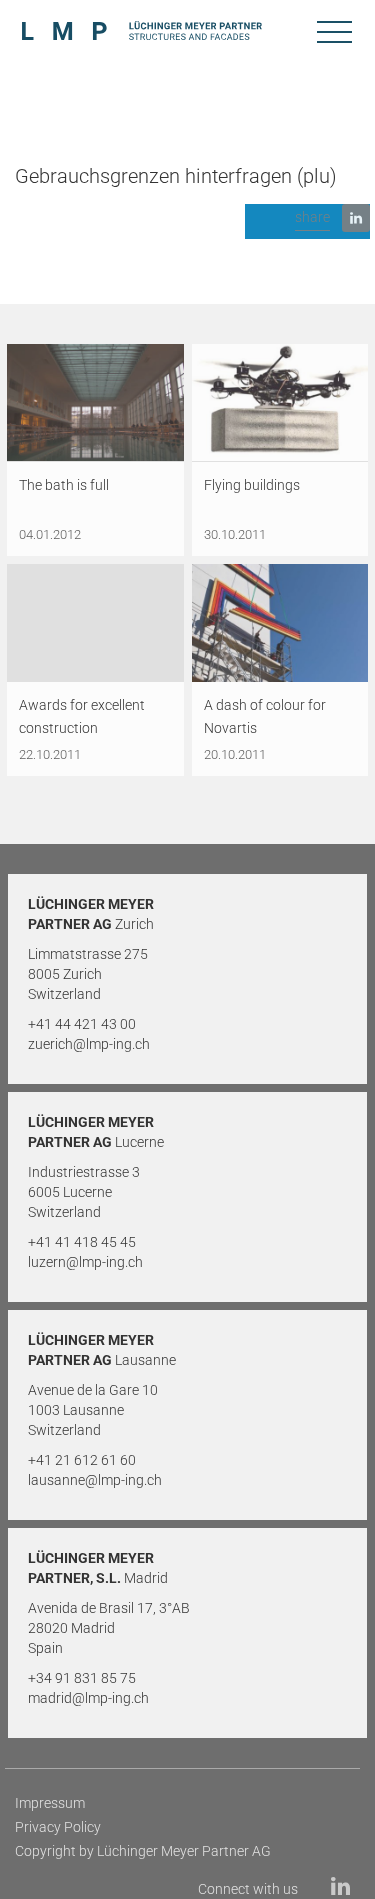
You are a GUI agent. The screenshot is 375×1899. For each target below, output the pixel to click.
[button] (307, 221)
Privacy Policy (58, 1827)
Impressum (50, 1803)
